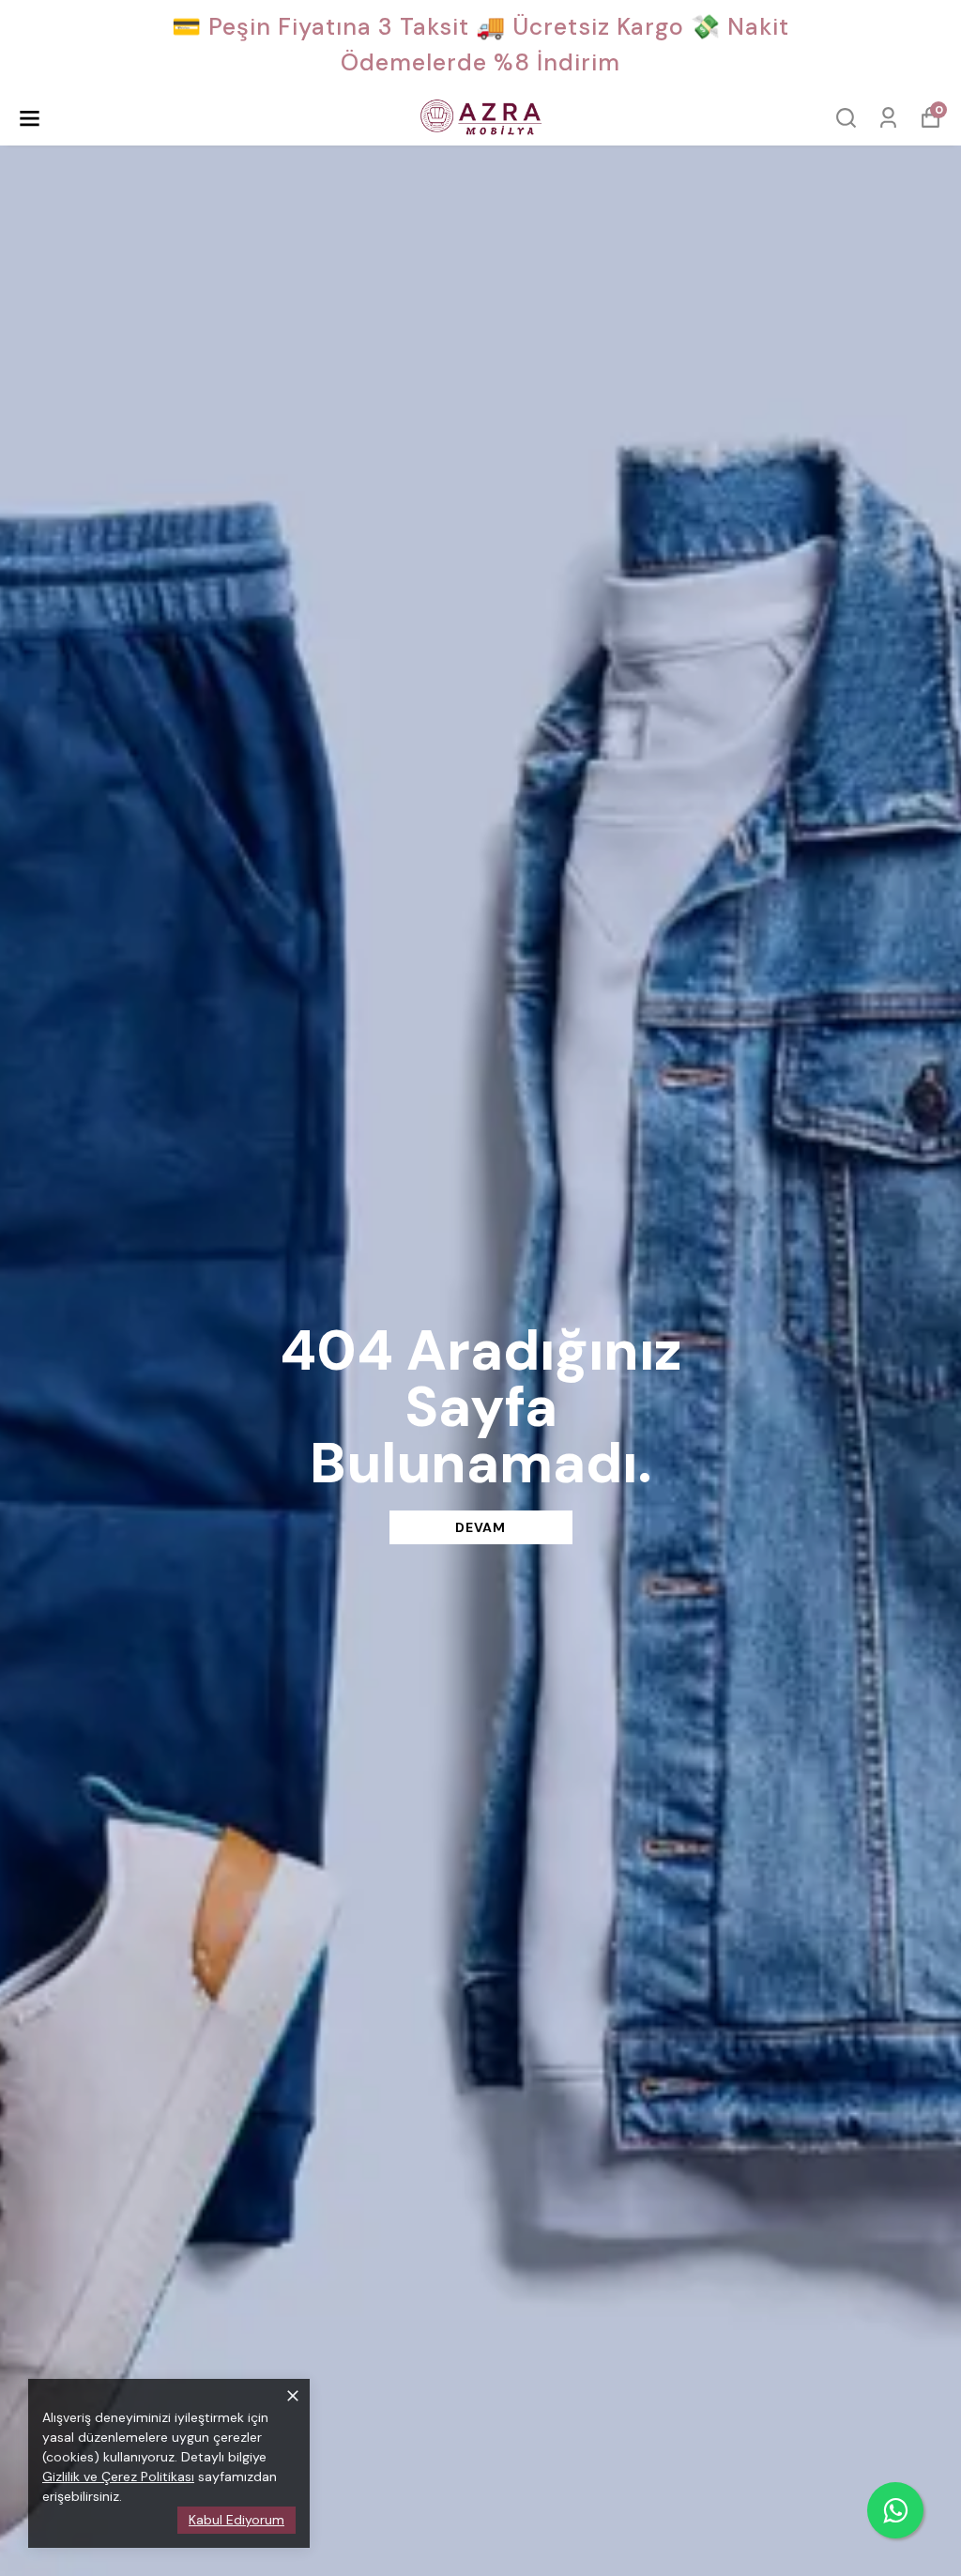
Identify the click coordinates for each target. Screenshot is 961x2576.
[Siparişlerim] (888, 118)
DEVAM (480, 1527)
